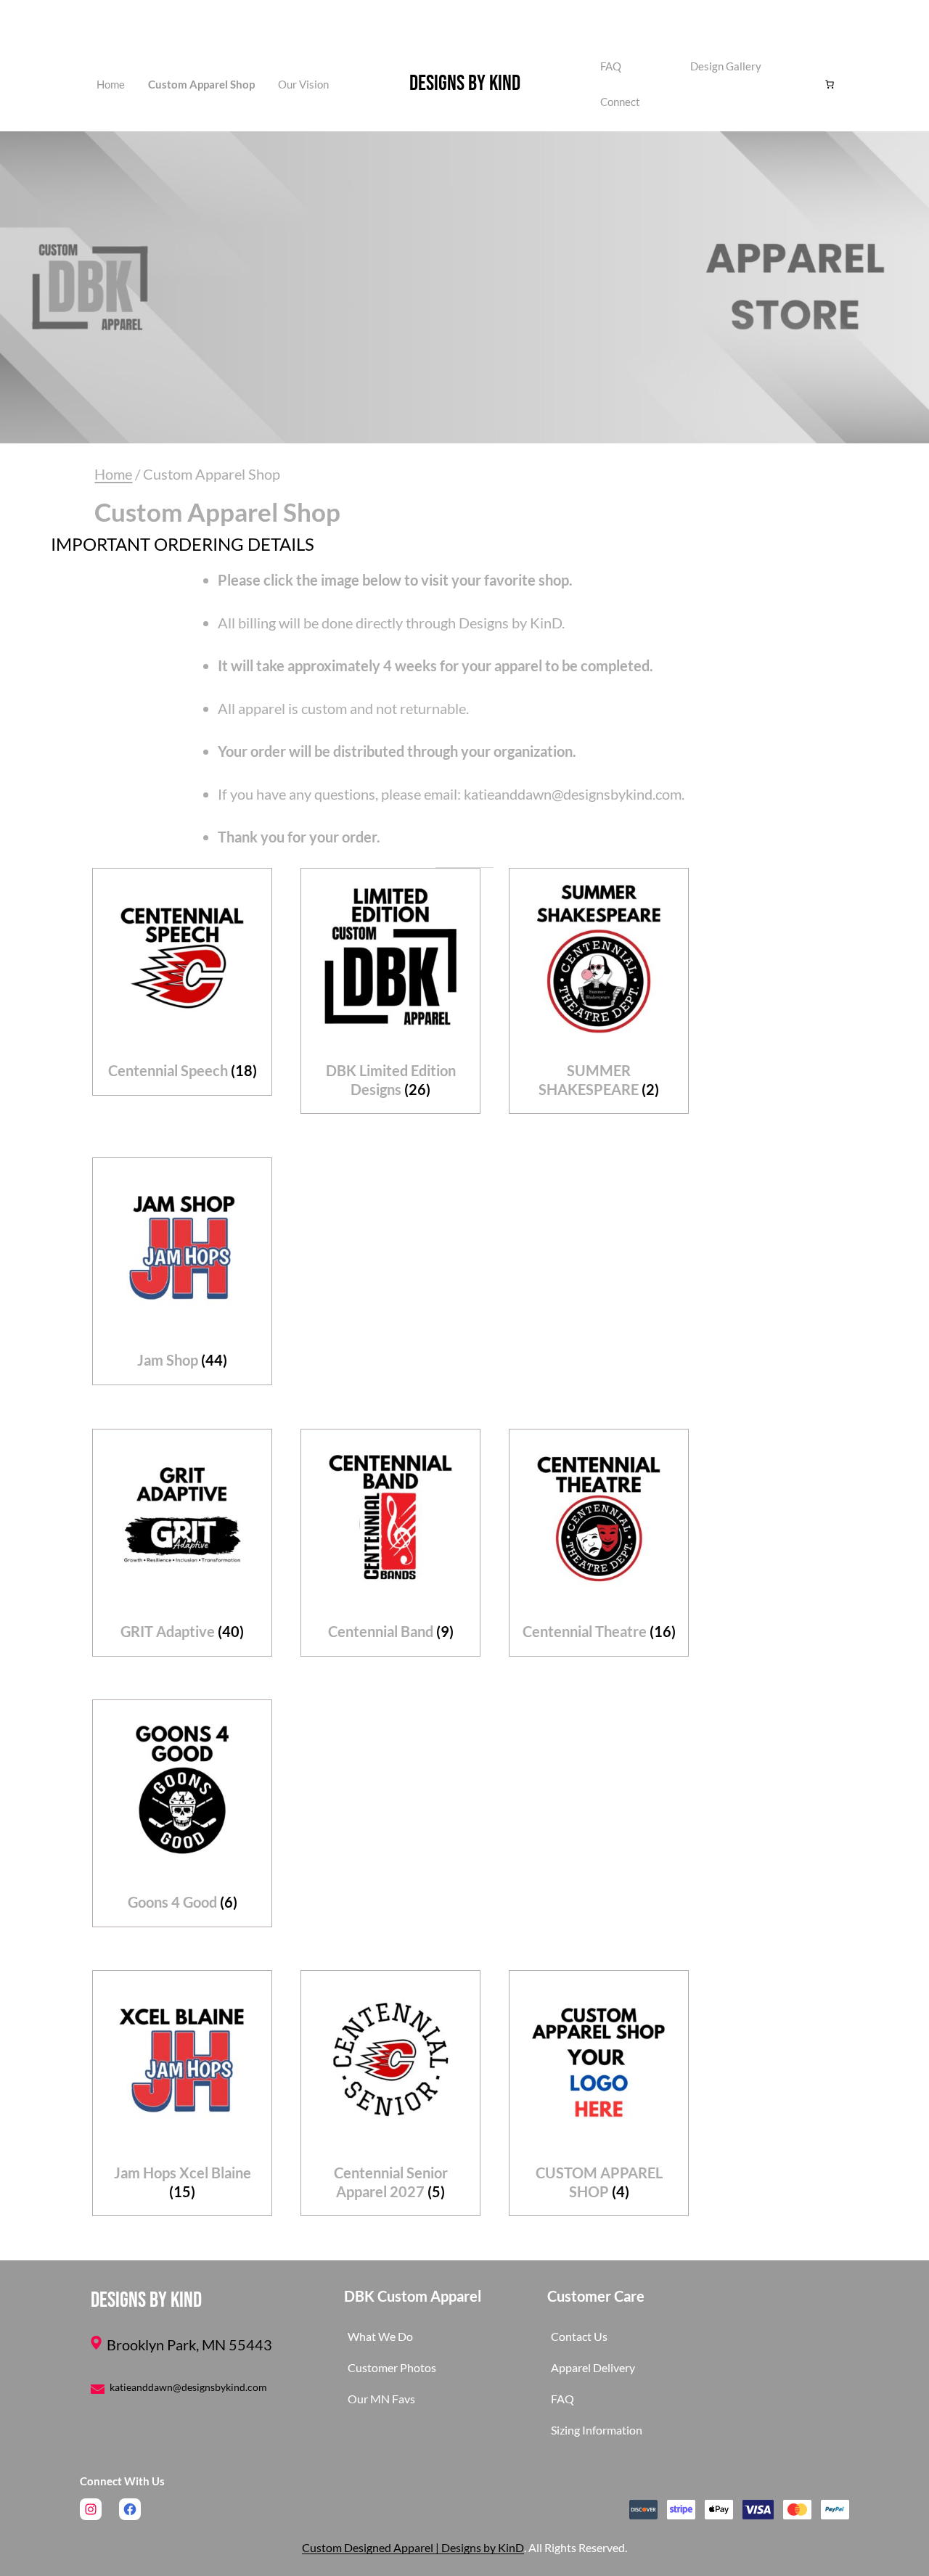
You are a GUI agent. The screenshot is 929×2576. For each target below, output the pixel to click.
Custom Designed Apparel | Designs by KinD (413, 2547)
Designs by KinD (465, 83)
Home (111, 84)
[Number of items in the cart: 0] (830, 84)
